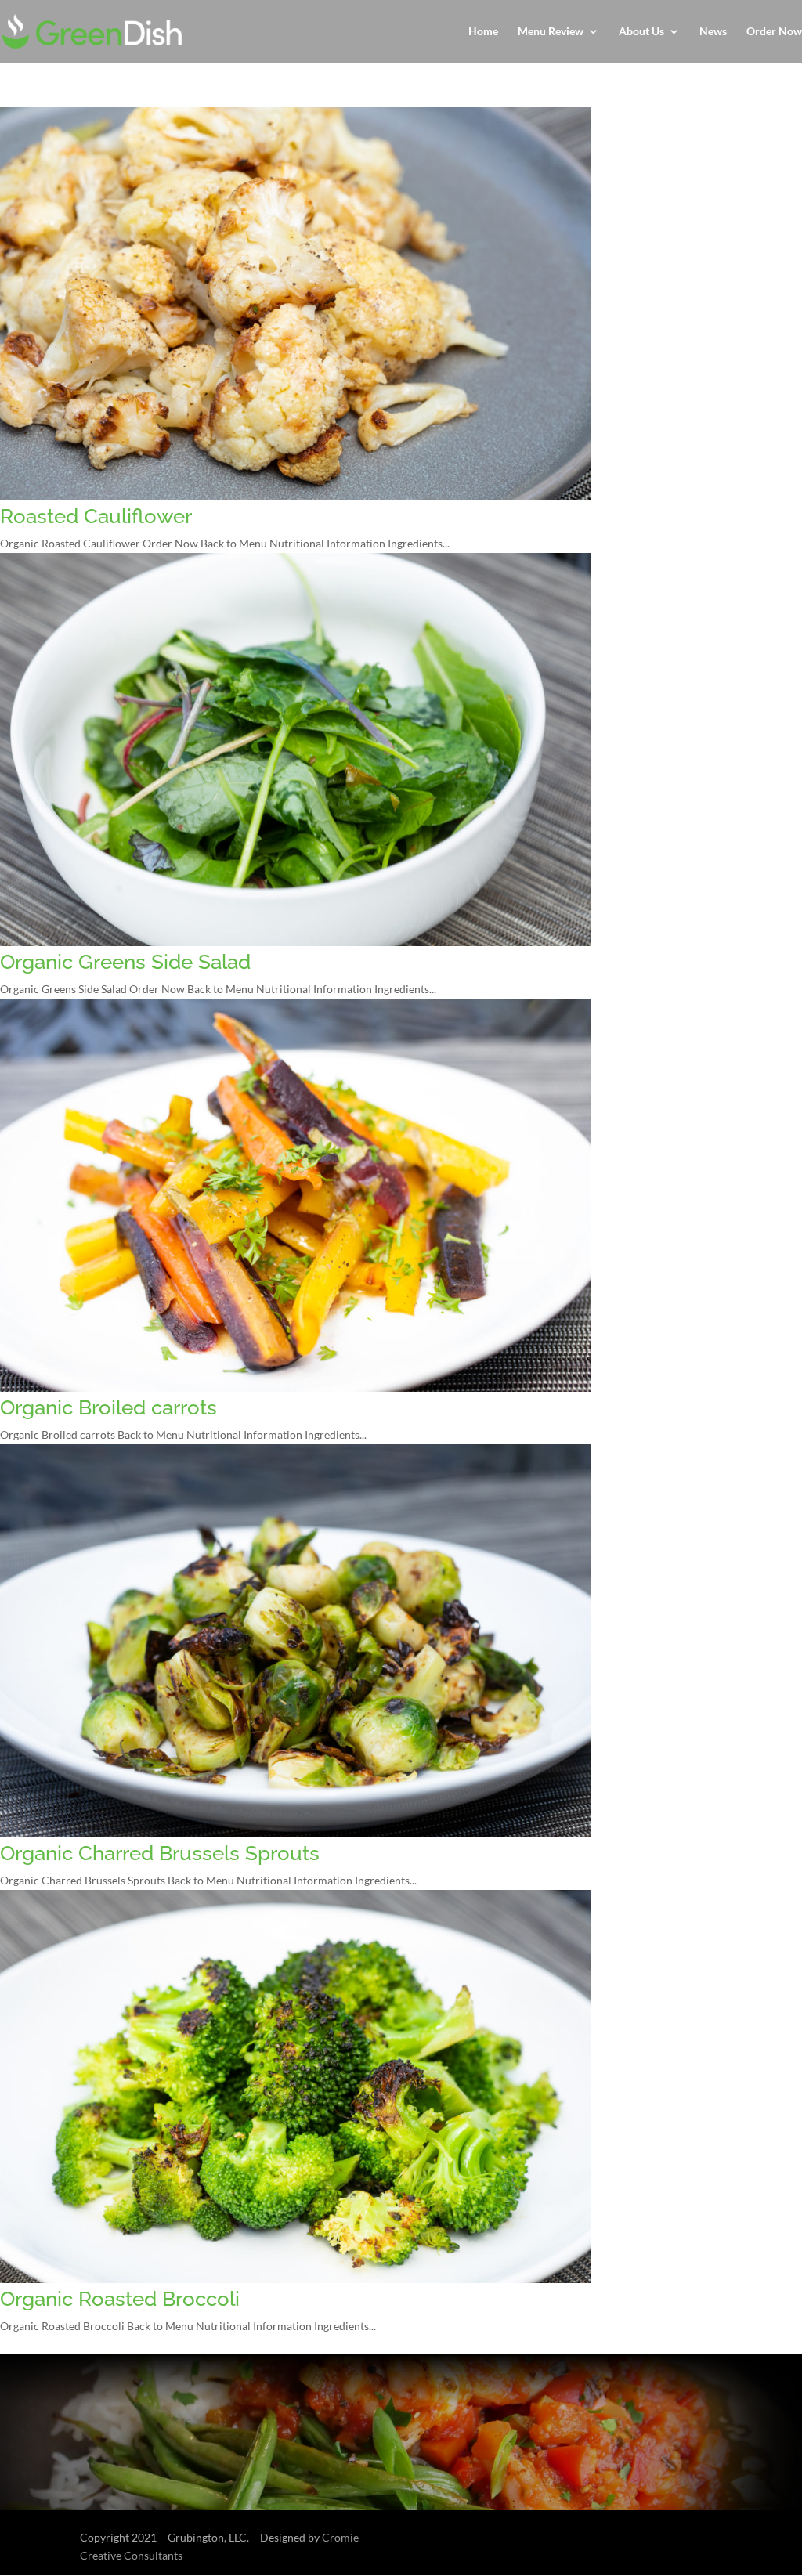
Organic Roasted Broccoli (120, 2299)
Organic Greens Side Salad (125, 962)
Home (483, 32)
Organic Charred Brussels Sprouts (160, 1853)
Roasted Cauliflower (96, 516)
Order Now (774, 32)
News (713, 32)
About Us (641, 32)
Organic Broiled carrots (108, 1407)
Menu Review (551, 32)
